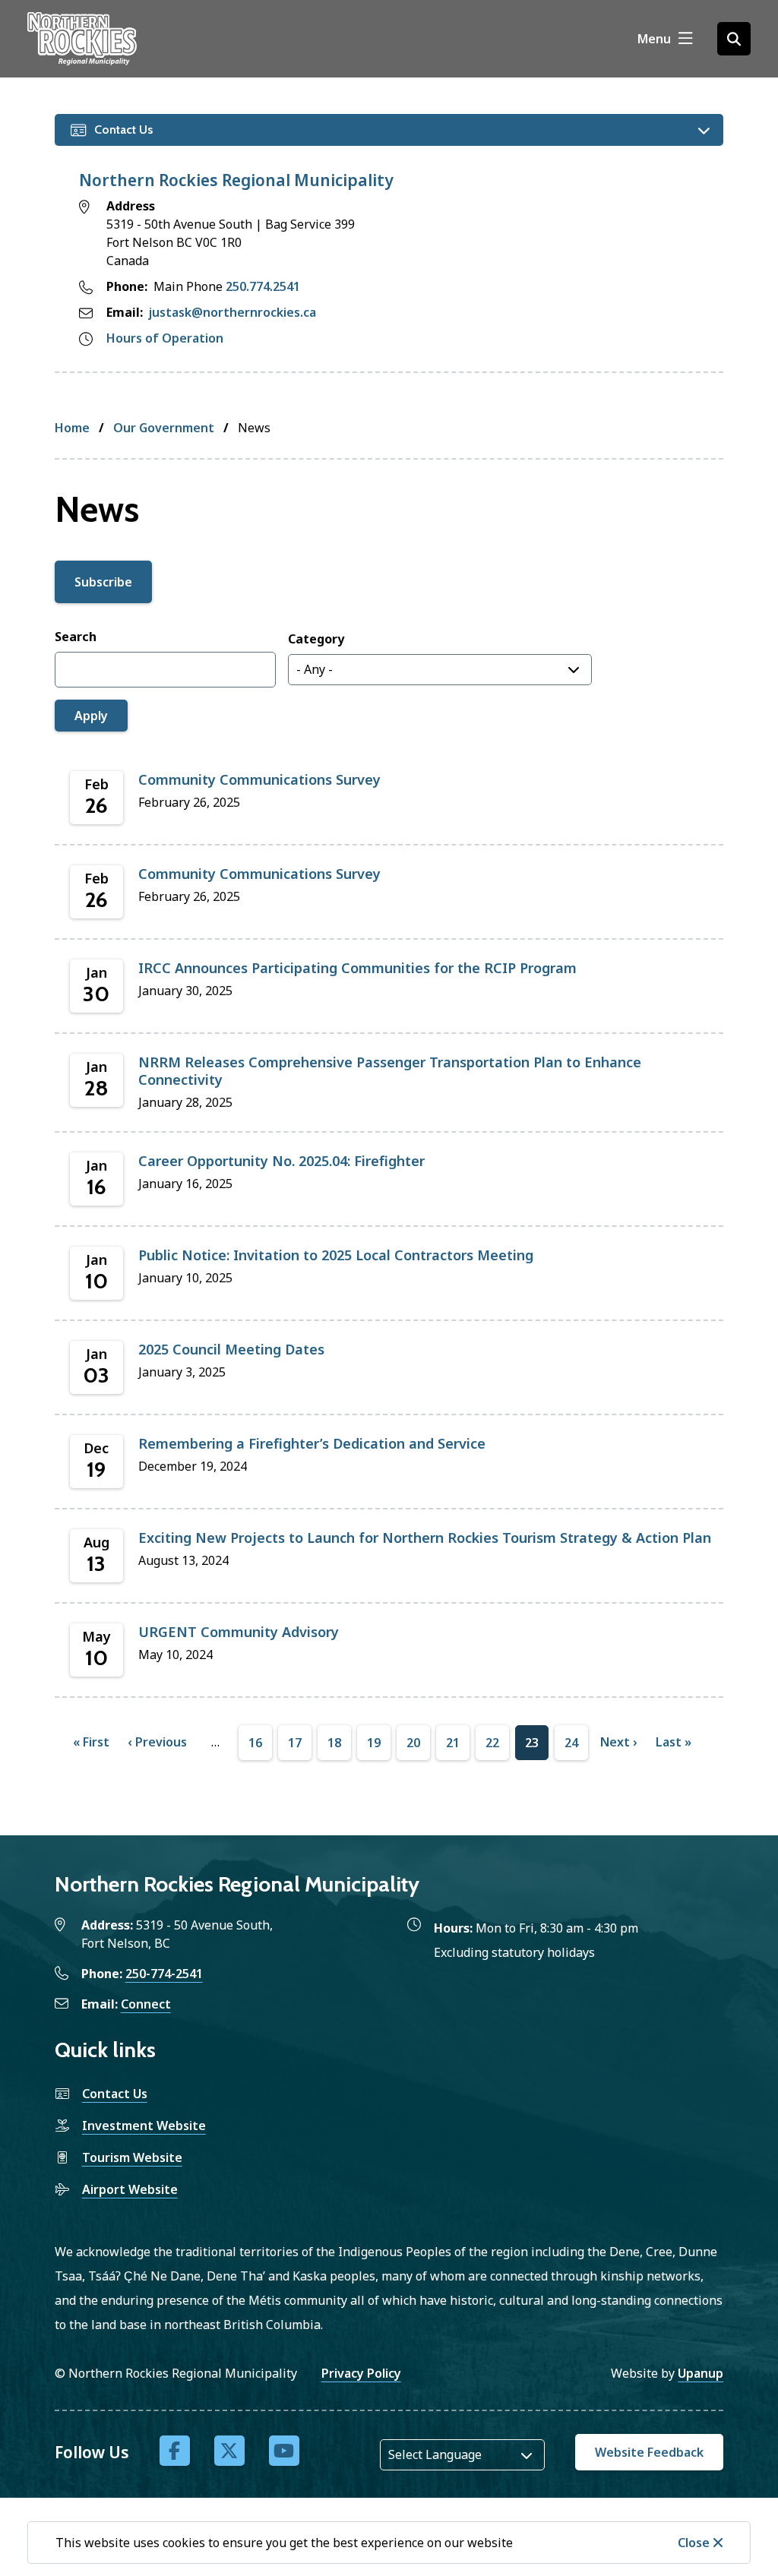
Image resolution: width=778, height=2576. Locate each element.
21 (453, 1747)
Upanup (701, 2373)
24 (571, 1747)
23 (532, 1747)
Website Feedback (649, 2452)
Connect (146, 2004)
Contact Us (115, 2094)
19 (374, 1747)
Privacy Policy (361, 2373)
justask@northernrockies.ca (232, 312)
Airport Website (130, 2189)
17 (295, 1747)
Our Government (164, 428)
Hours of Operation (165, 338)
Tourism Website (132, 2157)
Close (694, 2543)
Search (76, 637)
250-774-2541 (164, 1974)
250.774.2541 (263, 286)
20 (413, 1747)
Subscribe (103, 582)
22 (492, 1747)
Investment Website (144, 2126)
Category (316, 639)
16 (255, 1747)
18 (334, 1747)
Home (72, 428)
